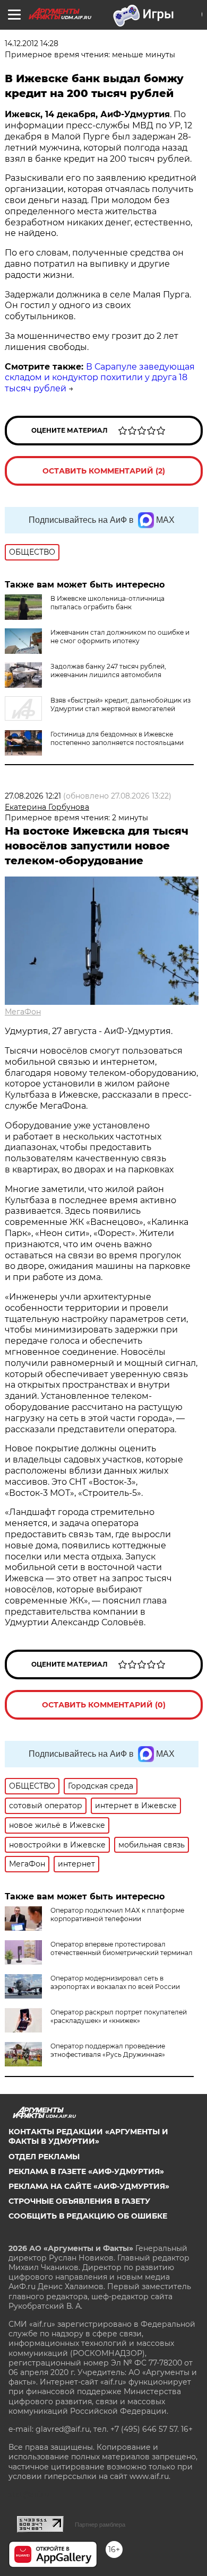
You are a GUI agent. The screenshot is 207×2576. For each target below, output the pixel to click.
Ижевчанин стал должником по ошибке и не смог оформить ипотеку (120, 637)
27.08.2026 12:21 (33, 796)
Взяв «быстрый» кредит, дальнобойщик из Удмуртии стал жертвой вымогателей (120, 704)
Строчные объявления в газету (79, 2201)
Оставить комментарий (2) (104, 471)
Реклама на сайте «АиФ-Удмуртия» (89, 2186)
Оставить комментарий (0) (104, 1705)
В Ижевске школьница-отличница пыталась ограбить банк (107, 603)
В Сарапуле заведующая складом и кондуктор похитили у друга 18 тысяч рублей (100, 378)
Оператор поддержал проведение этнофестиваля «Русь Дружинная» (108, 2050)
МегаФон (23, 1012)
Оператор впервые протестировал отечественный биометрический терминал (122, 1948)
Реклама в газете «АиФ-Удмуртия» (86, 2171)
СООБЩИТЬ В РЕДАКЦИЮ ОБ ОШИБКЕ (88, 2216)
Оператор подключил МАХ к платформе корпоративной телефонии (117, 1915)
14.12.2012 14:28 (32, 43)
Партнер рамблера (100, 2525)
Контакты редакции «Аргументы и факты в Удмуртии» (88, 2136)
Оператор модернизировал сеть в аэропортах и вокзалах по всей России (115, 1982)
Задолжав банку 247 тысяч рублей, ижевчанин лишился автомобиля (108, 671)
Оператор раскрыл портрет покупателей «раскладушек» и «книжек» (119, 2016)
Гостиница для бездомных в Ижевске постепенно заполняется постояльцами (117, 738)
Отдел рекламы (44, 2157)
